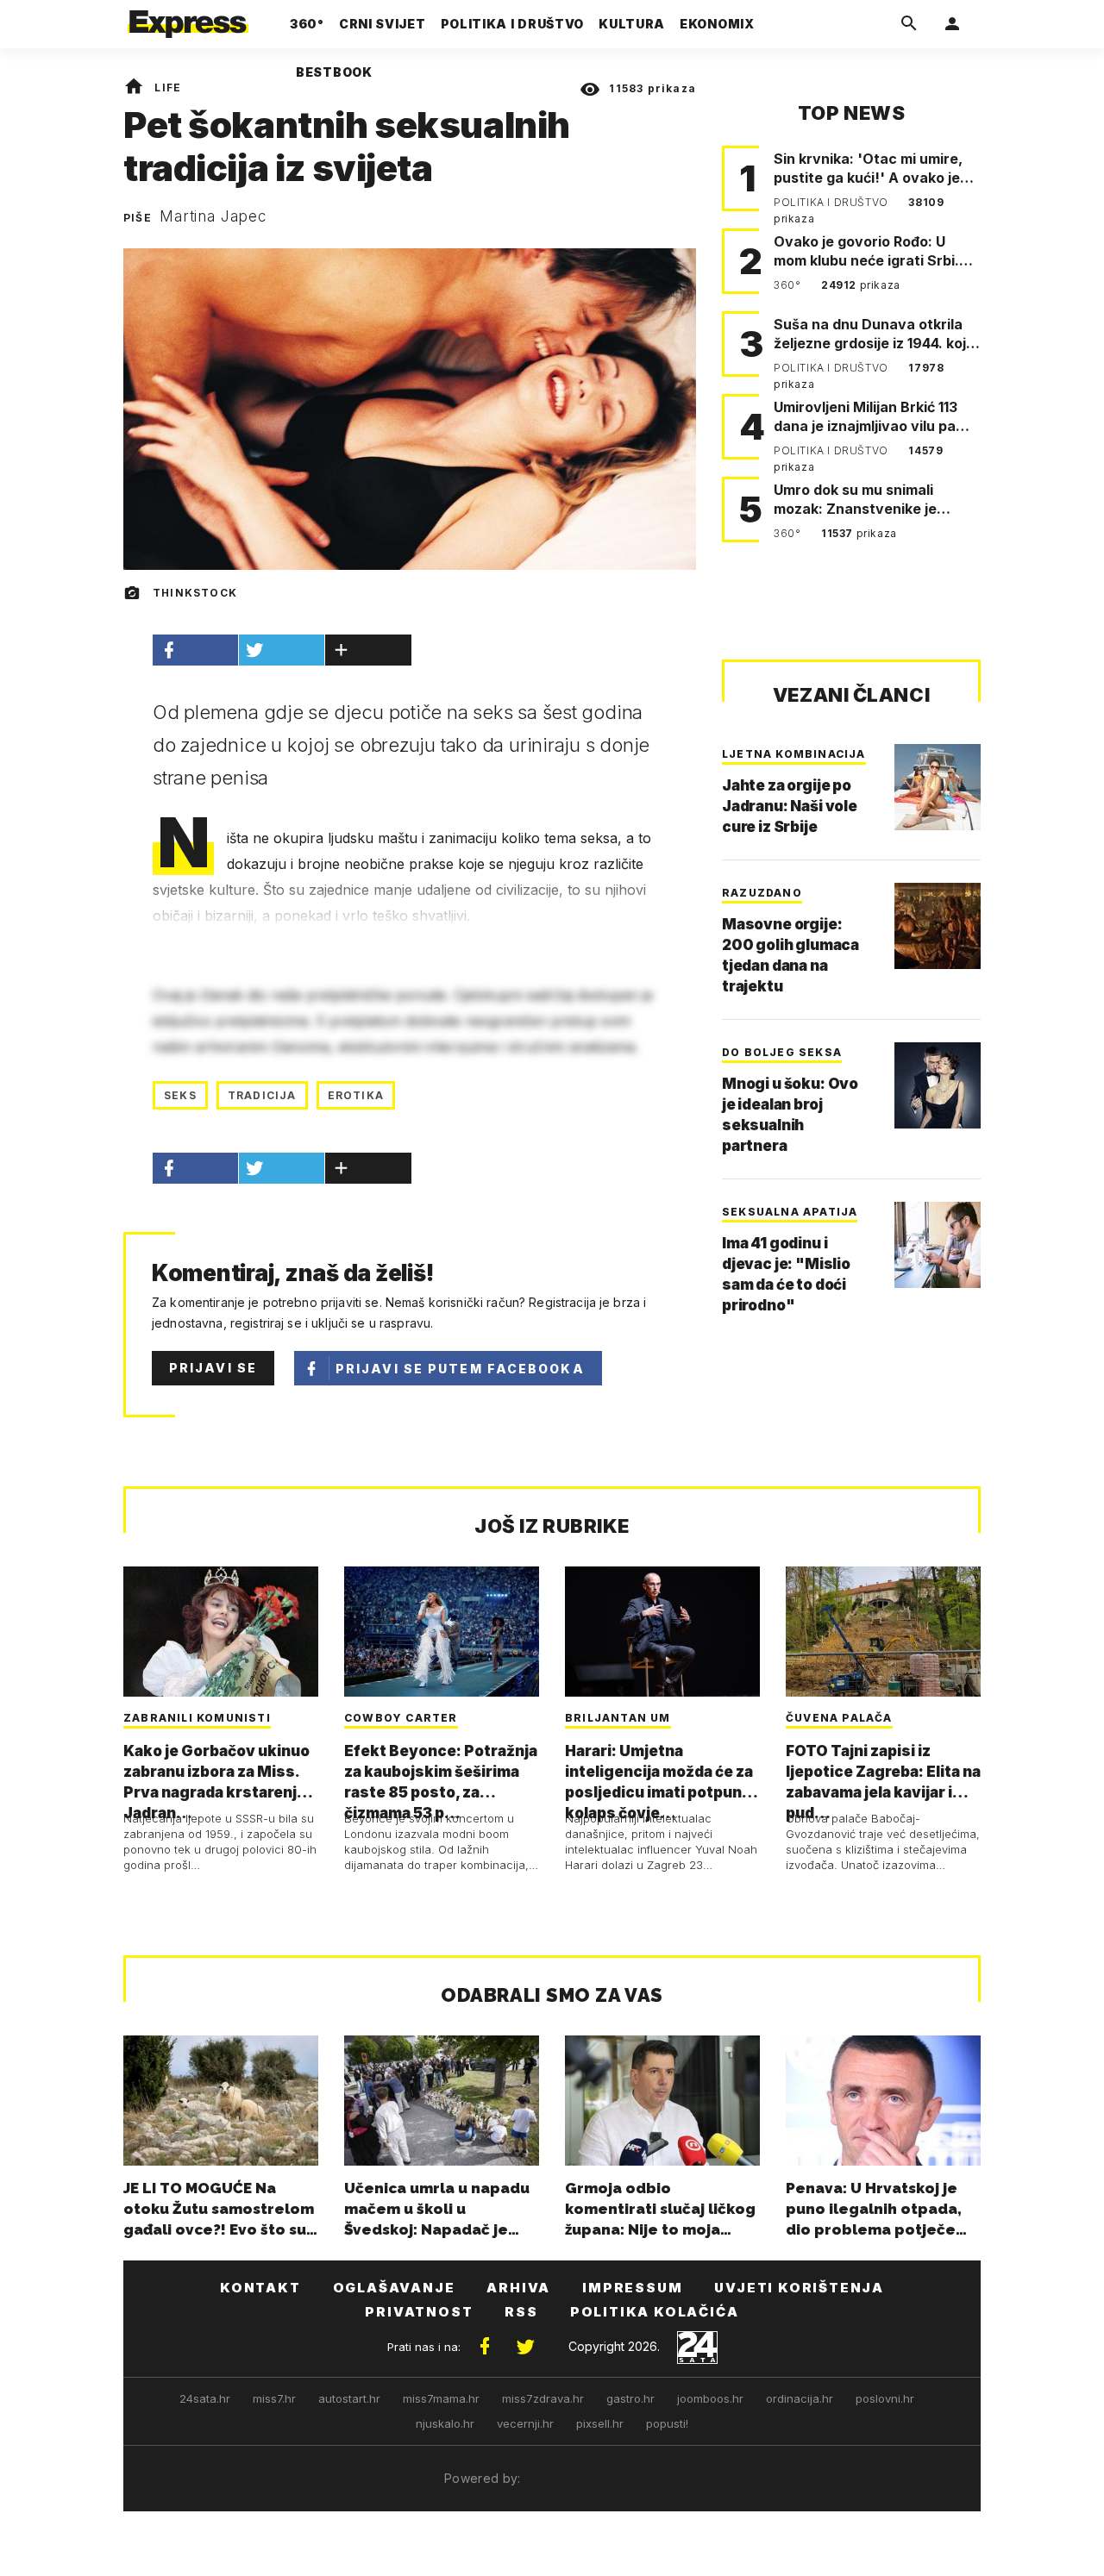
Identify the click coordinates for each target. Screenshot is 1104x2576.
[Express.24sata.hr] (188, 19)
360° (789, 285)
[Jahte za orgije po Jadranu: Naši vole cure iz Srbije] (938, 787)
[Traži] (909, 24)
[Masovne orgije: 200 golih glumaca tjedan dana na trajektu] (938, 926)
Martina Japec (213, 216)
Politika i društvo (832, 202)
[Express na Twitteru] (525, 2347)
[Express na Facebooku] (485, 2347)
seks (180, 1095)
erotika (356, 1095)
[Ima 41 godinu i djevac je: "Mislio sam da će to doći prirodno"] (938, 1245)
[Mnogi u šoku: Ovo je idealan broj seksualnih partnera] (938, 1085)
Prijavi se (213, 1368)
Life (168, 88)
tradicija (262, 1095)
